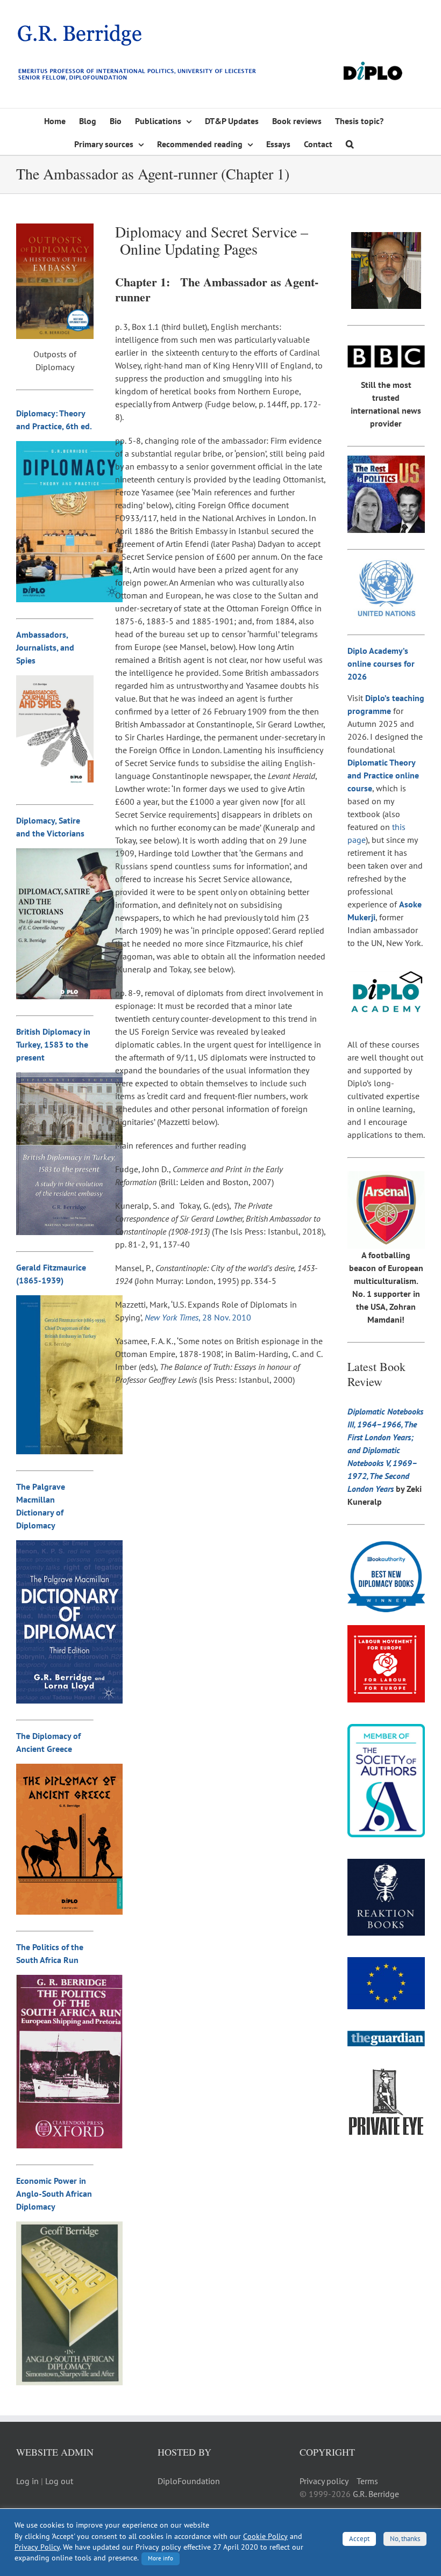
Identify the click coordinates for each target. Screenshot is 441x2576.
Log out (59, 2481)
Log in (27, 2481)
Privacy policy (324, 2481)
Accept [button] (359, 2539)
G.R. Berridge (376, 2494)
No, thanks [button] (405, 2539)
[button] (350, 143)
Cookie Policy (265, 2536)
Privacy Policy (37, 2547)
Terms (367, 2481)
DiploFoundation (189, 2481)
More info (161, 2558)
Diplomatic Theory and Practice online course (383, 775)
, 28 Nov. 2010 (198, 1317)
